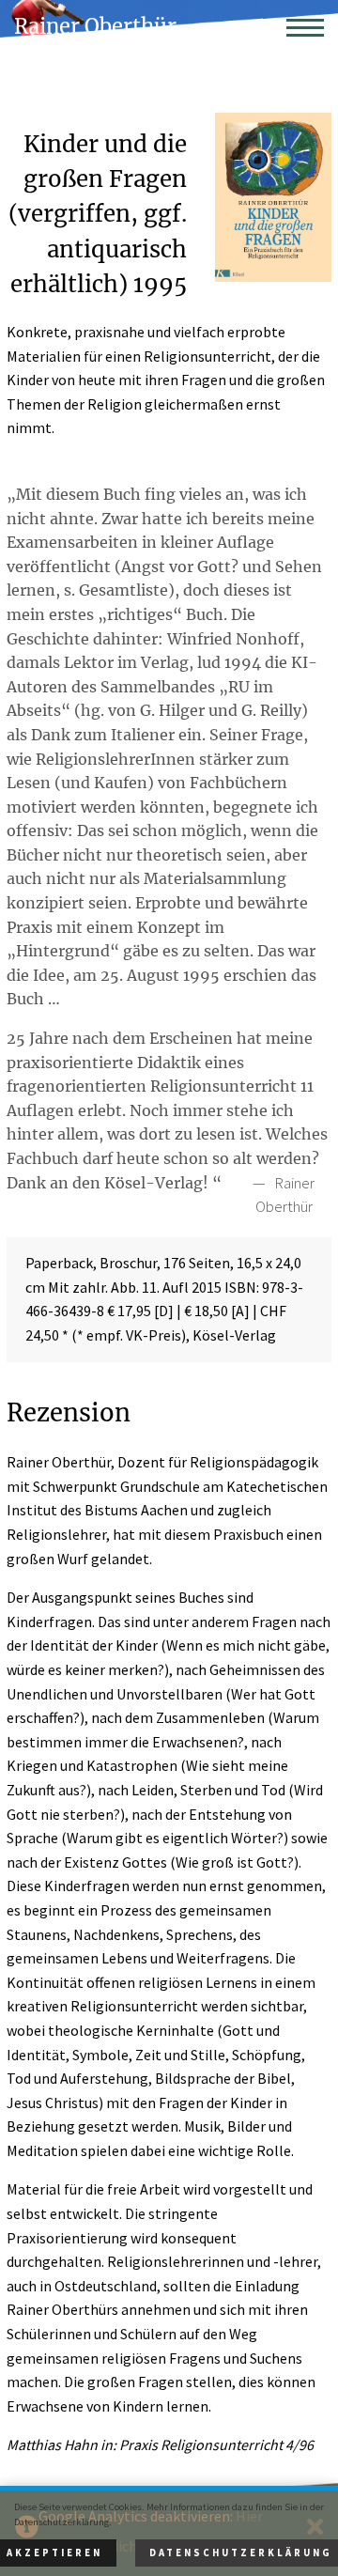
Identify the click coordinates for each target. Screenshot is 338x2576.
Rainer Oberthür (95, 27)
